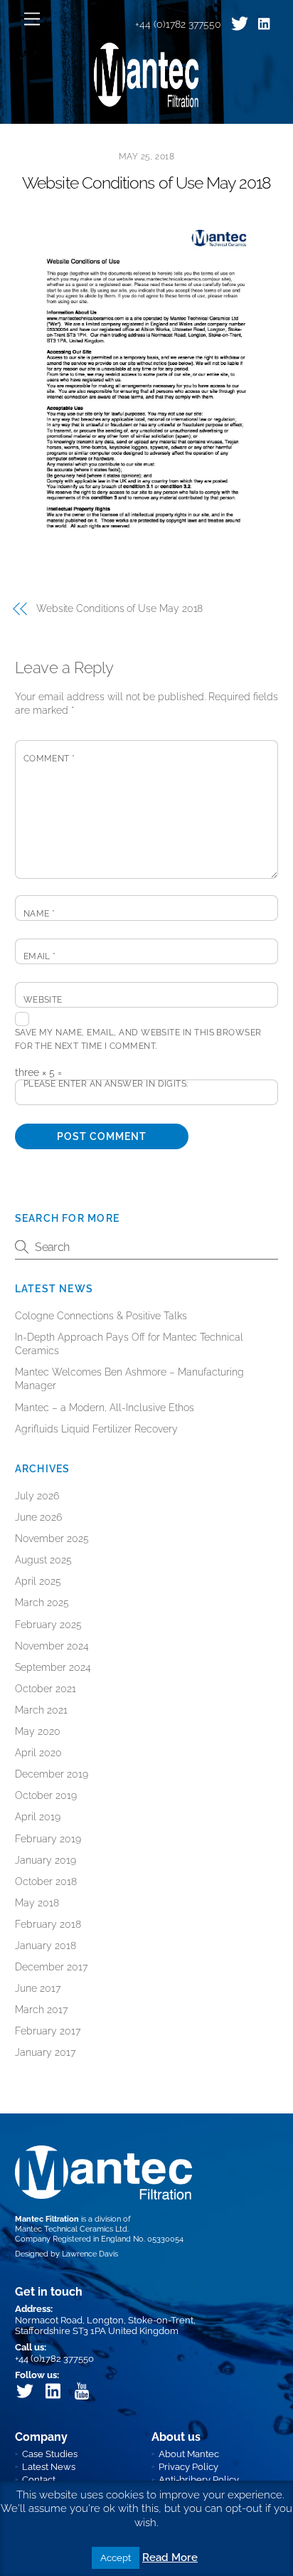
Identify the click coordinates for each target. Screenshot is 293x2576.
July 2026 (37, 1496)
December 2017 (51, 1967)
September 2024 (53, 1667)
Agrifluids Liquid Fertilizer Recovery (96, 1429)
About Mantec (189, 2454)
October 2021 (46, 1689)
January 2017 (45, 2052)
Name (39, 914)
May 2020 (38, 1731)
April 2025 (38, 1581)
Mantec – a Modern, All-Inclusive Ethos (105, 1408)
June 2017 (38, 1988)
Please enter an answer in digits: (106, 1084)
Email (40, 956)
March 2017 (41, 2010)
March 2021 (41, 1710)
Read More (170, 2557)
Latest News (49, 2467)
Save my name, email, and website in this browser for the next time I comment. (138, 1039)
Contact (39, 2480)
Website (43, 1000)
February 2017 (48, 2031)
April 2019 (38, 1817)
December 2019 (52, 1774)
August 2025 (43, 1560)
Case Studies (50, 2454)
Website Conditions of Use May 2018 (146, 183)
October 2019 (46, 1795)
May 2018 (37, 1903)
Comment (49, 759)
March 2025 (42, 1603)
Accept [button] (116, 2558)
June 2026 (38, 1517)
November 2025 (52, 1538)
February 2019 (48, 1839)
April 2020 (38, 1753)
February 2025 (48, 1625)
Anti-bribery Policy (199, 2480)
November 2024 (52, 1646)
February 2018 (48, 1924)
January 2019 (46, 1860)
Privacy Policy (188, 2467)
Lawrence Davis (90, 2254)
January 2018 (46, 1946)
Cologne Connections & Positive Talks (101, 1316)
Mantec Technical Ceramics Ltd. (72, 2229)
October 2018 (46, 1881)
